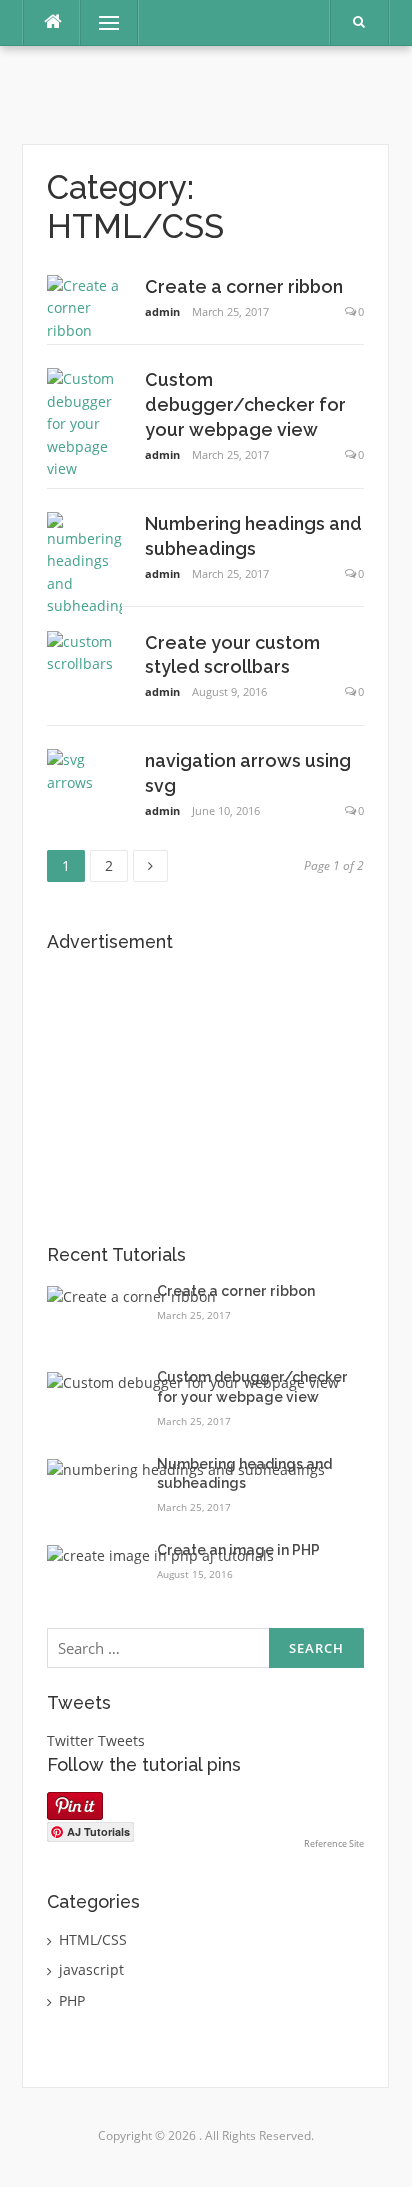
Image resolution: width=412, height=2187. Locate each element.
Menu (100, 22)
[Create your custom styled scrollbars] (84, 651)
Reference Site (334, 1843)
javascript (91, 1969)
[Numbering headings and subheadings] (84, 563)
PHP (72, 2000)
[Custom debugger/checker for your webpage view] (84, 422)
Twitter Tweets (96, 1740)
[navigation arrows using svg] (84, 769)
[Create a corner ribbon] (84, 306)
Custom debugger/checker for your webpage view (245, 404)
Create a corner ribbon (244, 286)
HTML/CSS (93, 1939)
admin (162, 311)
